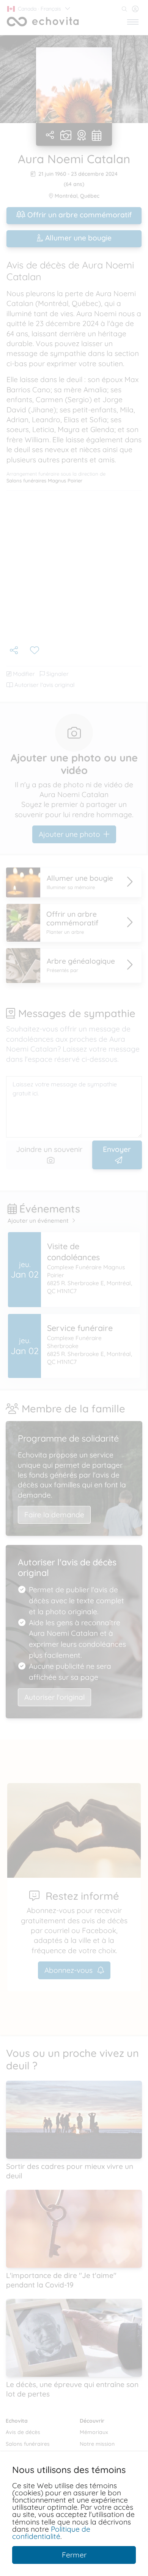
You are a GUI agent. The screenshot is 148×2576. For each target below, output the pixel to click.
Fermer (74, 2555)
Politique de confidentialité (51, 2533)
